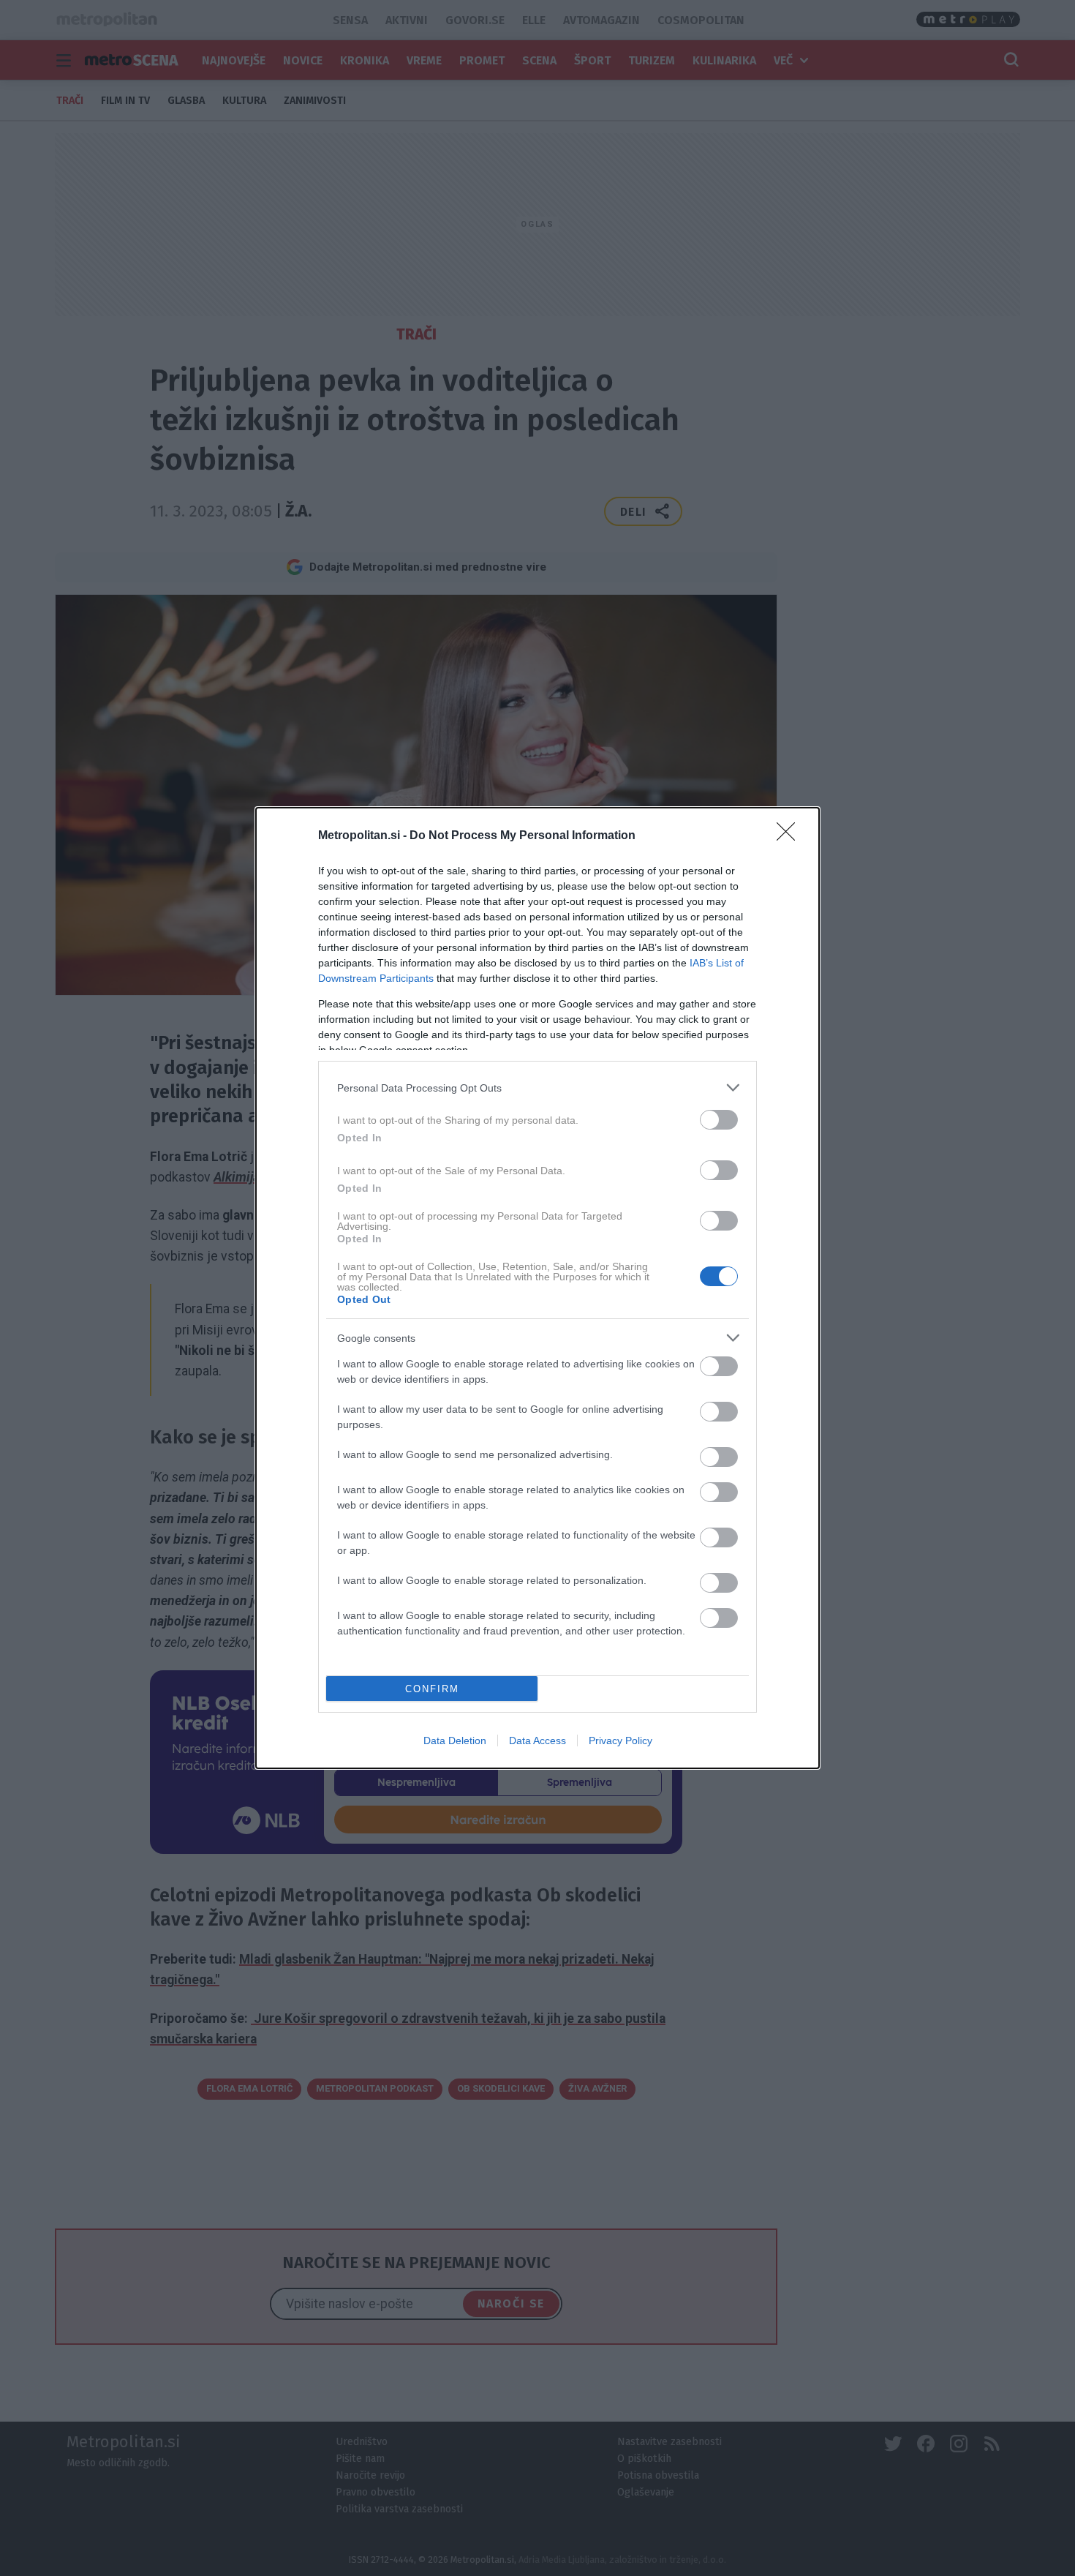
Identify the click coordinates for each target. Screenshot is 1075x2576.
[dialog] (537, 1288)
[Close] (791, 836)
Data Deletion (455, 1741)
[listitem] (537, 1088)
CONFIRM (432, 1689)
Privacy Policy (621, 1741)
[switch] (719, 1120)
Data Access (537, 1741)
